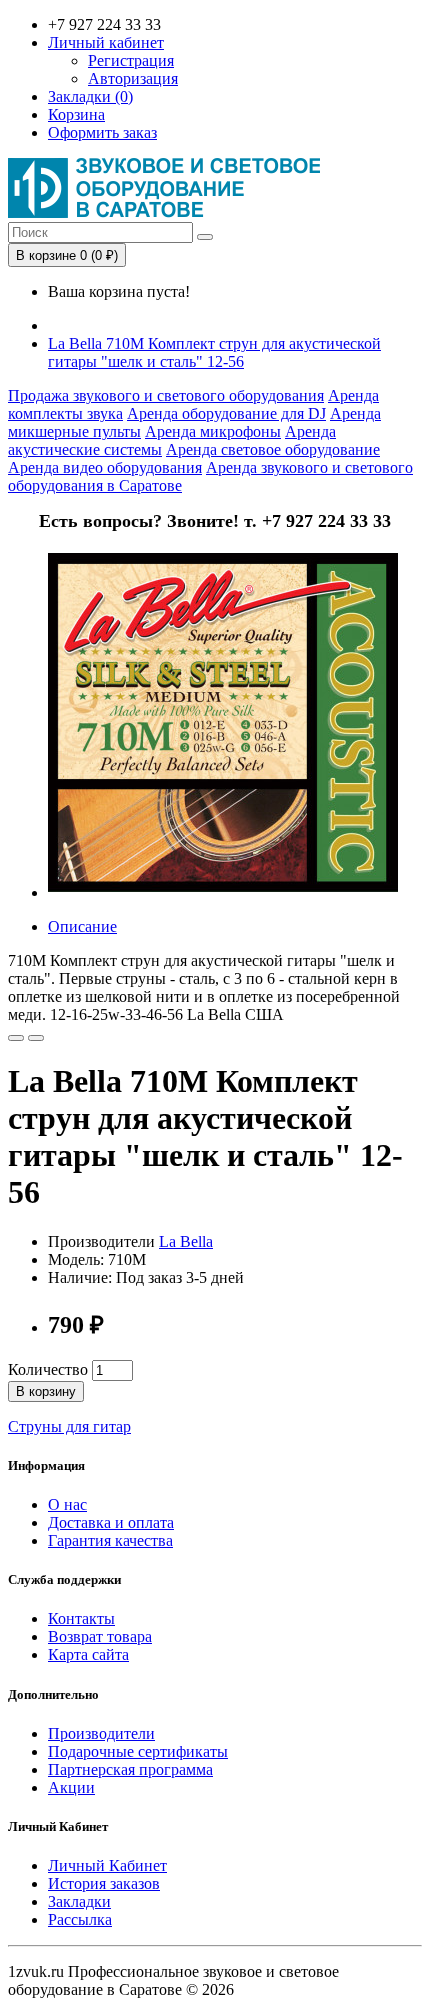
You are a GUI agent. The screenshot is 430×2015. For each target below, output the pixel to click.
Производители (101, 1733)
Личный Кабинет (107, 1865)
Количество (48, 1369)
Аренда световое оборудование (273, 449)
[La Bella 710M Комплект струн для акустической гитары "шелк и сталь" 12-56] (223, 892)
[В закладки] (16, 1038)
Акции (71, 1787)
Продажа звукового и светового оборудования (166, 395)
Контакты (81, 1618)
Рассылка (80, 1919)
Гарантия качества (110, 1540)
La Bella (186, 1241)
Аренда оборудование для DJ (226, 413)
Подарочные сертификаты (138, 1751)
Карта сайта (88, 1654)
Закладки (79, 1901)
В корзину (46, 1391)
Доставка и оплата (111, 1522)
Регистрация (131, 60)
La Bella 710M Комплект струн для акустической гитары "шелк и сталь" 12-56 (214, 352)
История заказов (104, 1883)
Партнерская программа (130, 1769)
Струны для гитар (69, 1426)
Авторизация (133, 78)
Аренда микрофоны (213, 431)
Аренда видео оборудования (105, 467)
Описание (82, 926)
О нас (67, 1504)
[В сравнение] (36, 1038)
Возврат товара (100, 1636)
